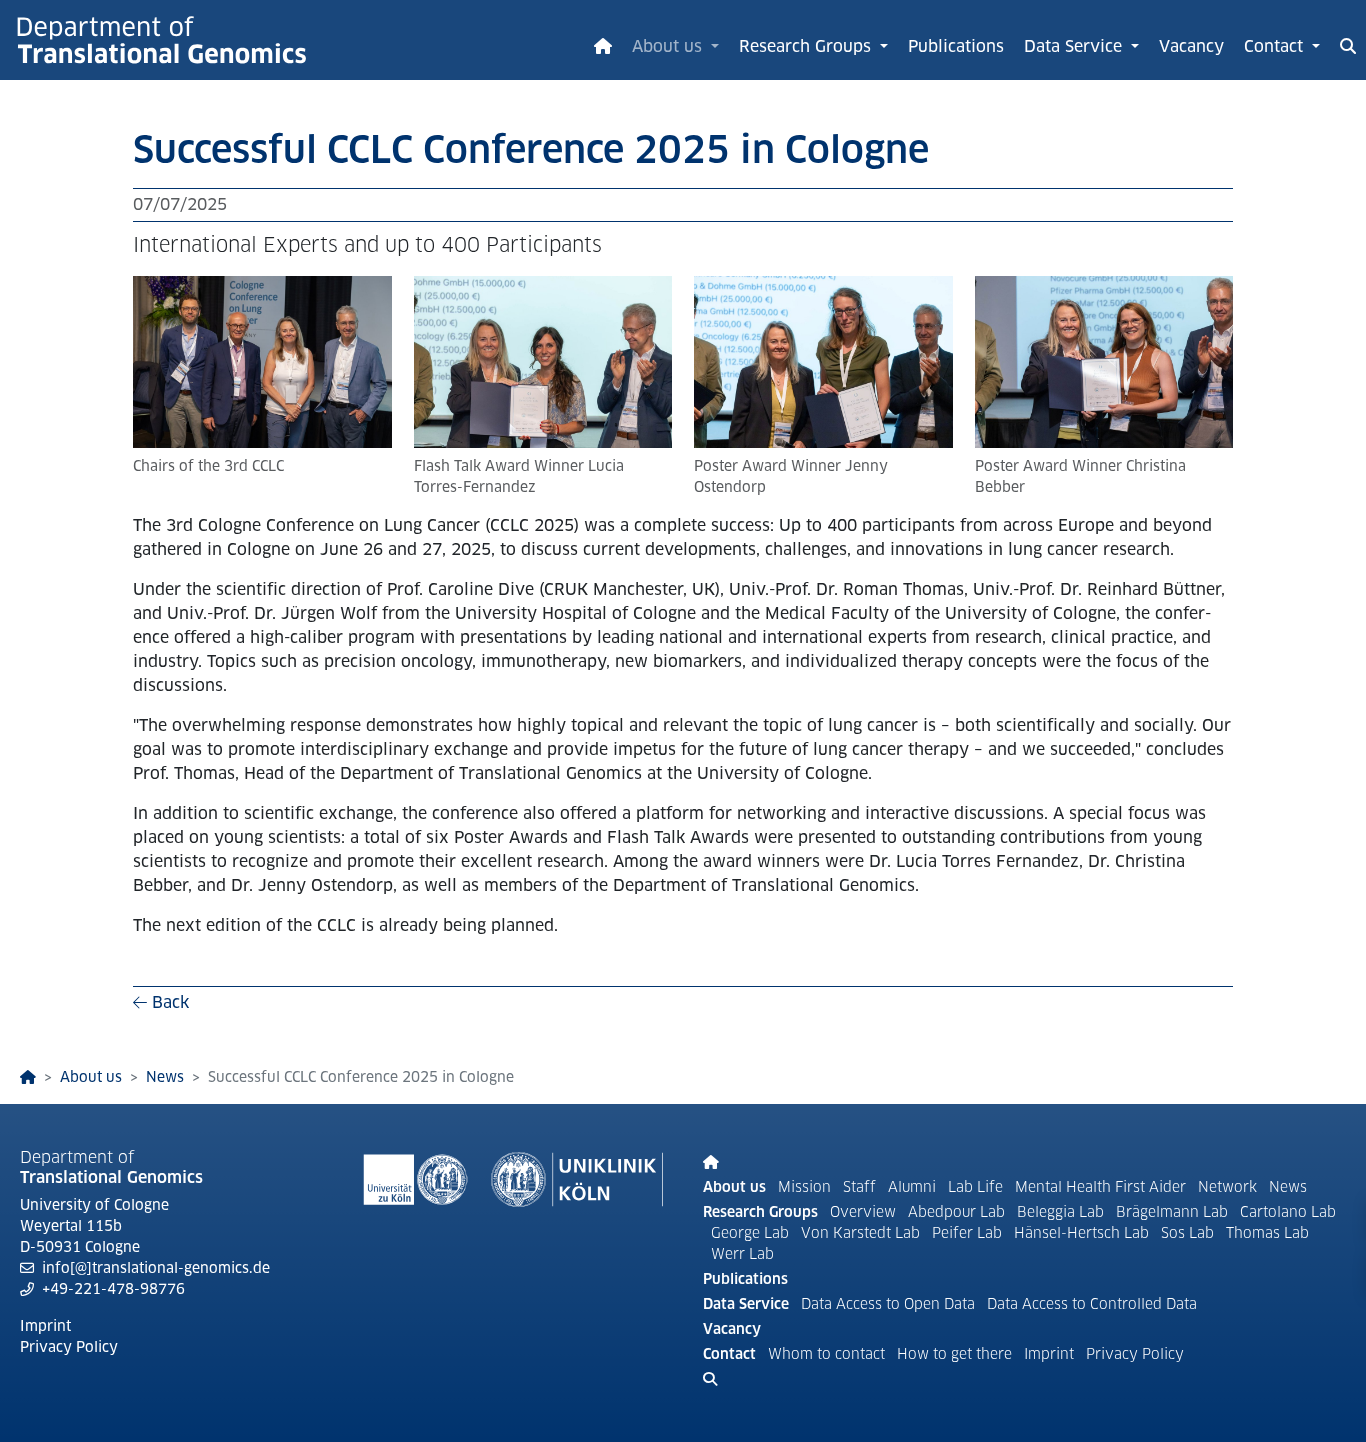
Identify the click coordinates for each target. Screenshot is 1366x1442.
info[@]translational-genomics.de (156, 1268)
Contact (729, 1354)
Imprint (45, 1326)
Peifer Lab (969, 1233)
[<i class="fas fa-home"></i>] (28, 1077)
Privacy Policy (69, 1347)
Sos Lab (1189, 1233)
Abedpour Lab (958, 1212)
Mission (804, 1187)
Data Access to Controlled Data (1092, 1304)
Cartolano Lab (1288, 1212)
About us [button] (669, 46)
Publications (956, 46)
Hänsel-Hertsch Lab (1083, 1233)
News (165, 1077)
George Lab (752, 1233)
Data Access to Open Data (888, 1304)
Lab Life (977, 1187)
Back (168, 1002)
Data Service (746, 1304)
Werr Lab (742, 1254)
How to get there (956, 1354)
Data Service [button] (1075, 46)
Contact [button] (1276, 46)
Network (1229, 1187)
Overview (863, 1212)
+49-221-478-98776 (113, 1289)
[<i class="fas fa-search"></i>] (1348, 40)
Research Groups (760, 1212)
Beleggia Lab (1062, 1212)
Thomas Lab (1267, 1233)
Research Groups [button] (807, 46)
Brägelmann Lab (1174, 1212)
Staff (861, 1187)
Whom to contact (826, 1354)
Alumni (914, 1187)
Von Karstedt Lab (862, 1233)
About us (91, 1077)
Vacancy (1191, 46)
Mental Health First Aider (1102, 1187)
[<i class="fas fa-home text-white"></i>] (603, 40)
